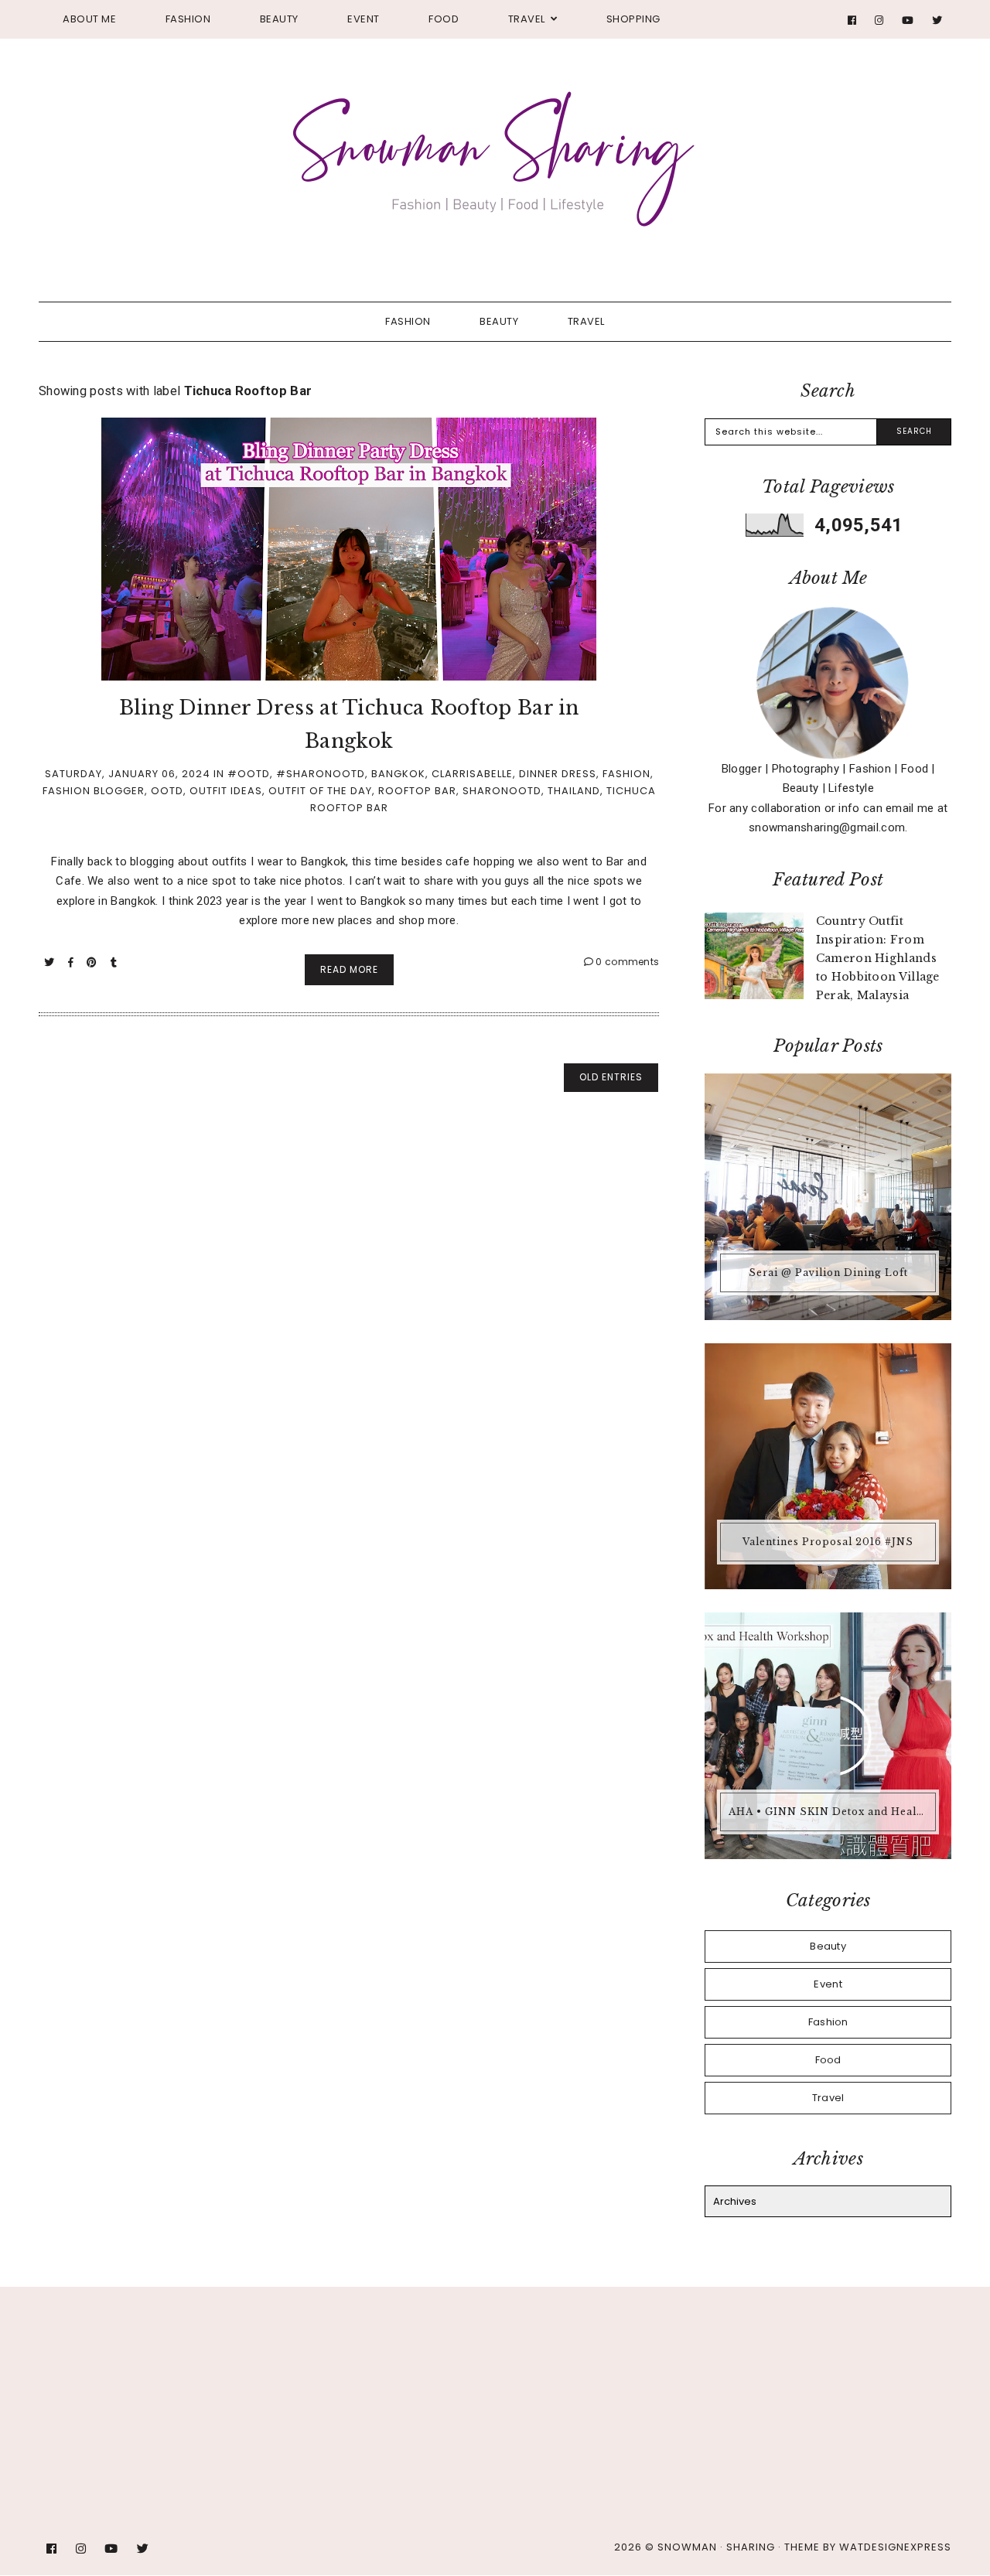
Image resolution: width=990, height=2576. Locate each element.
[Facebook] (852, 20)
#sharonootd (321, 774)
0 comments (626, 962)
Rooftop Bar (417, 791)
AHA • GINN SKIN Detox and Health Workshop (830, 1812)
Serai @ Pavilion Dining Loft (828, 1273)
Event (364, 19)
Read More (349, 969)
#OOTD (249, 774)
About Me (89, 19)
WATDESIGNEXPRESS (895, 2547)
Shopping (633, 19)
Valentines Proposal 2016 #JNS (828, 1542)
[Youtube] (908, 20)
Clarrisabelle (472, 774)
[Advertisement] (375, 2360)
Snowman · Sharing (716, 2547)
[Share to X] (51, 962)
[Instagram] (879, 20)
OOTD (167, 791)
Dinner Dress (558, 774)
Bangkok (398, 774)
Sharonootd (502, 791)
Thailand (574, 791)
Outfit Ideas (226, 791)
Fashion (188, 19)
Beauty (279, 19)
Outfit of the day (320, 791)
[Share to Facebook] (72, 962)
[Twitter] (937, 20)
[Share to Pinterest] (93, 962)
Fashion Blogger (94, 791)
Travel (527, 19)
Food (444, 19)
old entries (611, 1077)
